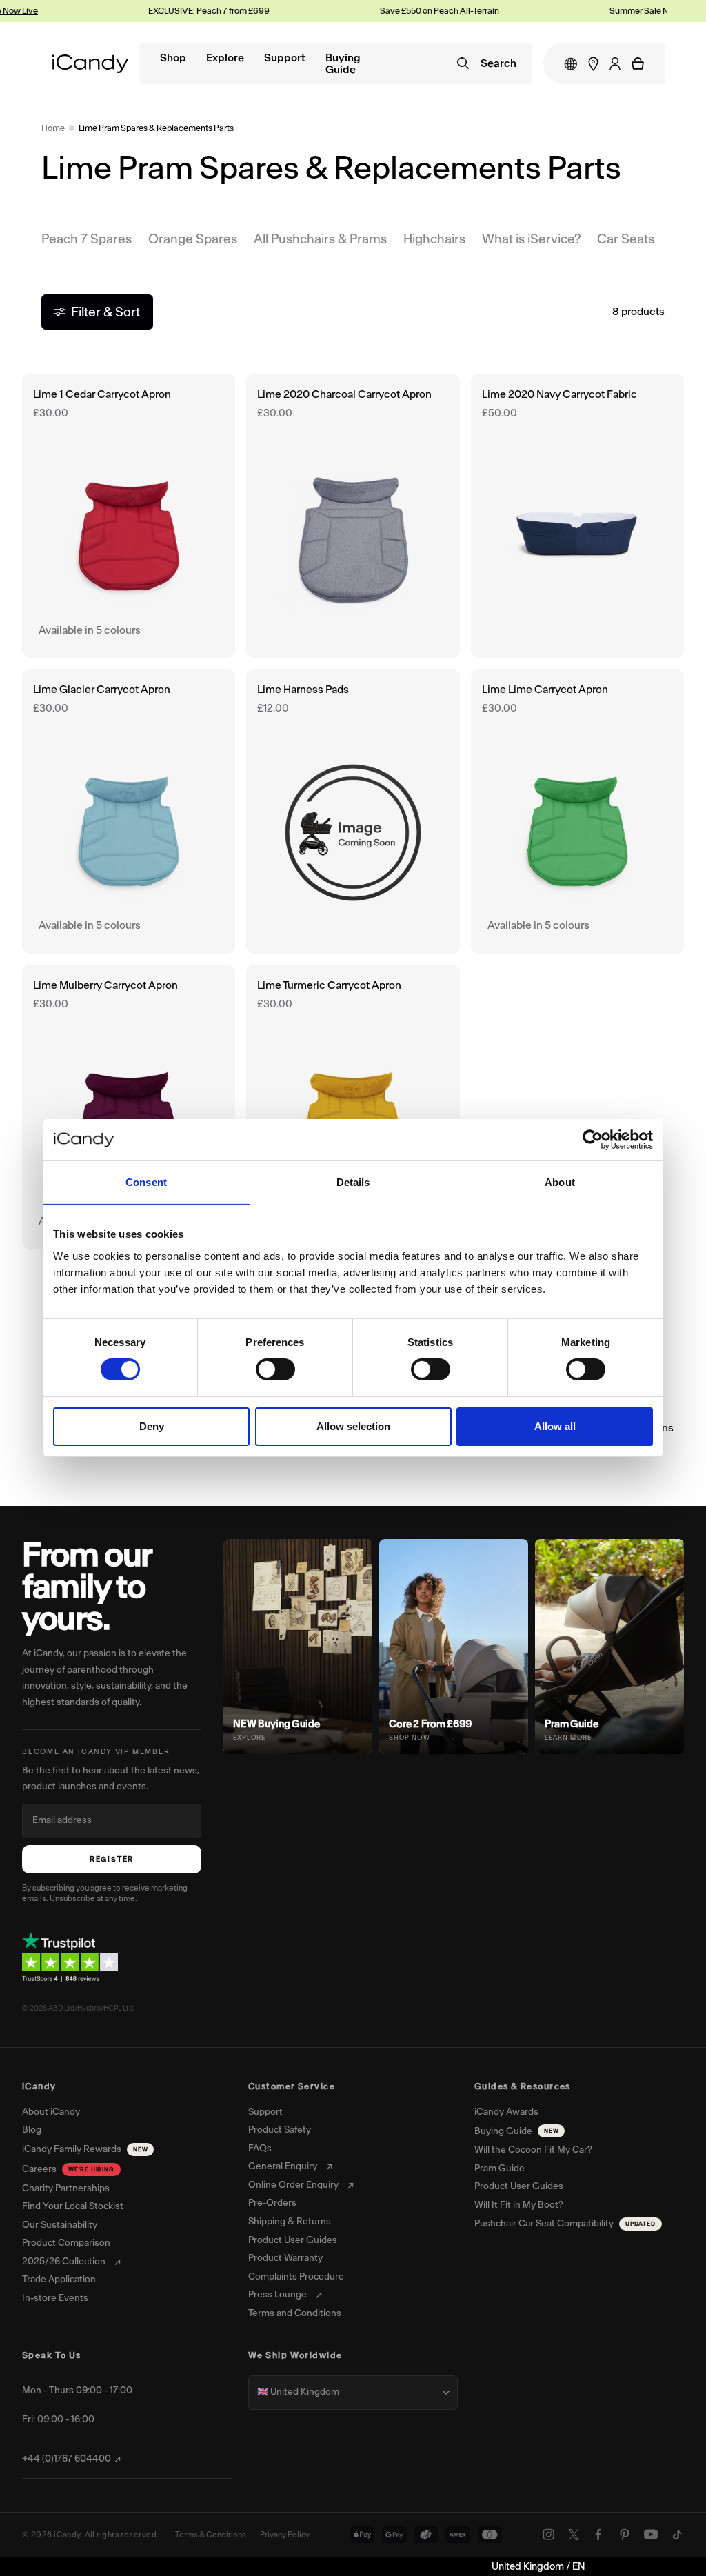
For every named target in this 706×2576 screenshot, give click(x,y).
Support (285, 58)
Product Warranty (285, 2258)
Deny (152, 1426)
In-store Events (55, 2298)
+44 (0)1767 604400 (67, 2459)
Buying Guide (343, 64)
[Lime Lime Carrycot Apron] (577, 811)
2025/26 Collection (64, 2262)
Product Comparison (66, 2243)
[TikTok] (677, 2535)
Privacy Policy (285, 2535)
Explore (225, 58)
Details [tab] (353, 1182)
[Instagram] (549, 2535)
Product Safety (280, 2130)
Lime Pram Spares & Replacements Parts (156, 128)
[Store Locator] (593, 64)
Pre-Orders (272, 2203)
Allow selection (353, 1426)
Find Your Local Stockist (73, 2206)
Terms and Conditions (295, 2313)
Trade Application (59, 2280)
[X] (574, 2535)
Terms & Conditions (211, 2535)
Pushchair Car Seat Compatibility (565, 2223)
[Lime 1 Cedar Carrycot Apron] (129, 516)
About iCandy (51, 2112)
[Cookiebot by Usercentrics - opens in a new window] (593, 1140)
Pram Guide (500, 2169)
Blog (32, 2130)
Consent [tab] (146, 1182)
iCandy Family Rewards (85, 2149)
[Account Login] (615, 63)
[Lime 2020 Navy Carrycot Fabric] (577, 516)
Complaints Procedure (296, 2277)
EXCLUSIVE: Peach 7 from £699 (161, 11)
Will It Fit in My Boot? (519, 2205)
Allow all (555, 1426)
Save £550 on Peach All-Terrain (391, 11)
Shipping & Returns (290, 2222)
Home (53, 128)
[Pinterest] (625, 2535)
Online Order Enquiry (293, 2185)
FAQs (260, 2149)
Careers (68, 2169)
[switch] (275, 1369)
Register (112, 1859)
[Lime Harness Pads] (353, 811)
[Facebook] (598, 2535)
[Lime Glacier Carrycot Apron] (129, 811)
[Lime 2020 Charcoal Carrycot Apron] (353, 516)
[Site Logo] (90, 64)
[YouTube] (651, 2535)
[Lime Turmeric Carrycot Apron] (353, 1107)
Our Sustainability (60, 2225)
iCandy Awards (506, 2112)
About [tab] (560, 1182)
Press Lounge (278, 2295)
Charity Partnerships (66, 2188)
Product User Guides (293, 2240)
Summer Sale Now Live (605, 11)
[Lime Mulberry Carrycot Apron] (129, 1107)
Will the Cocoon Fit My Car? (533, 2150)
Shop (173, 58)
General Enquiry (283, 2166)
